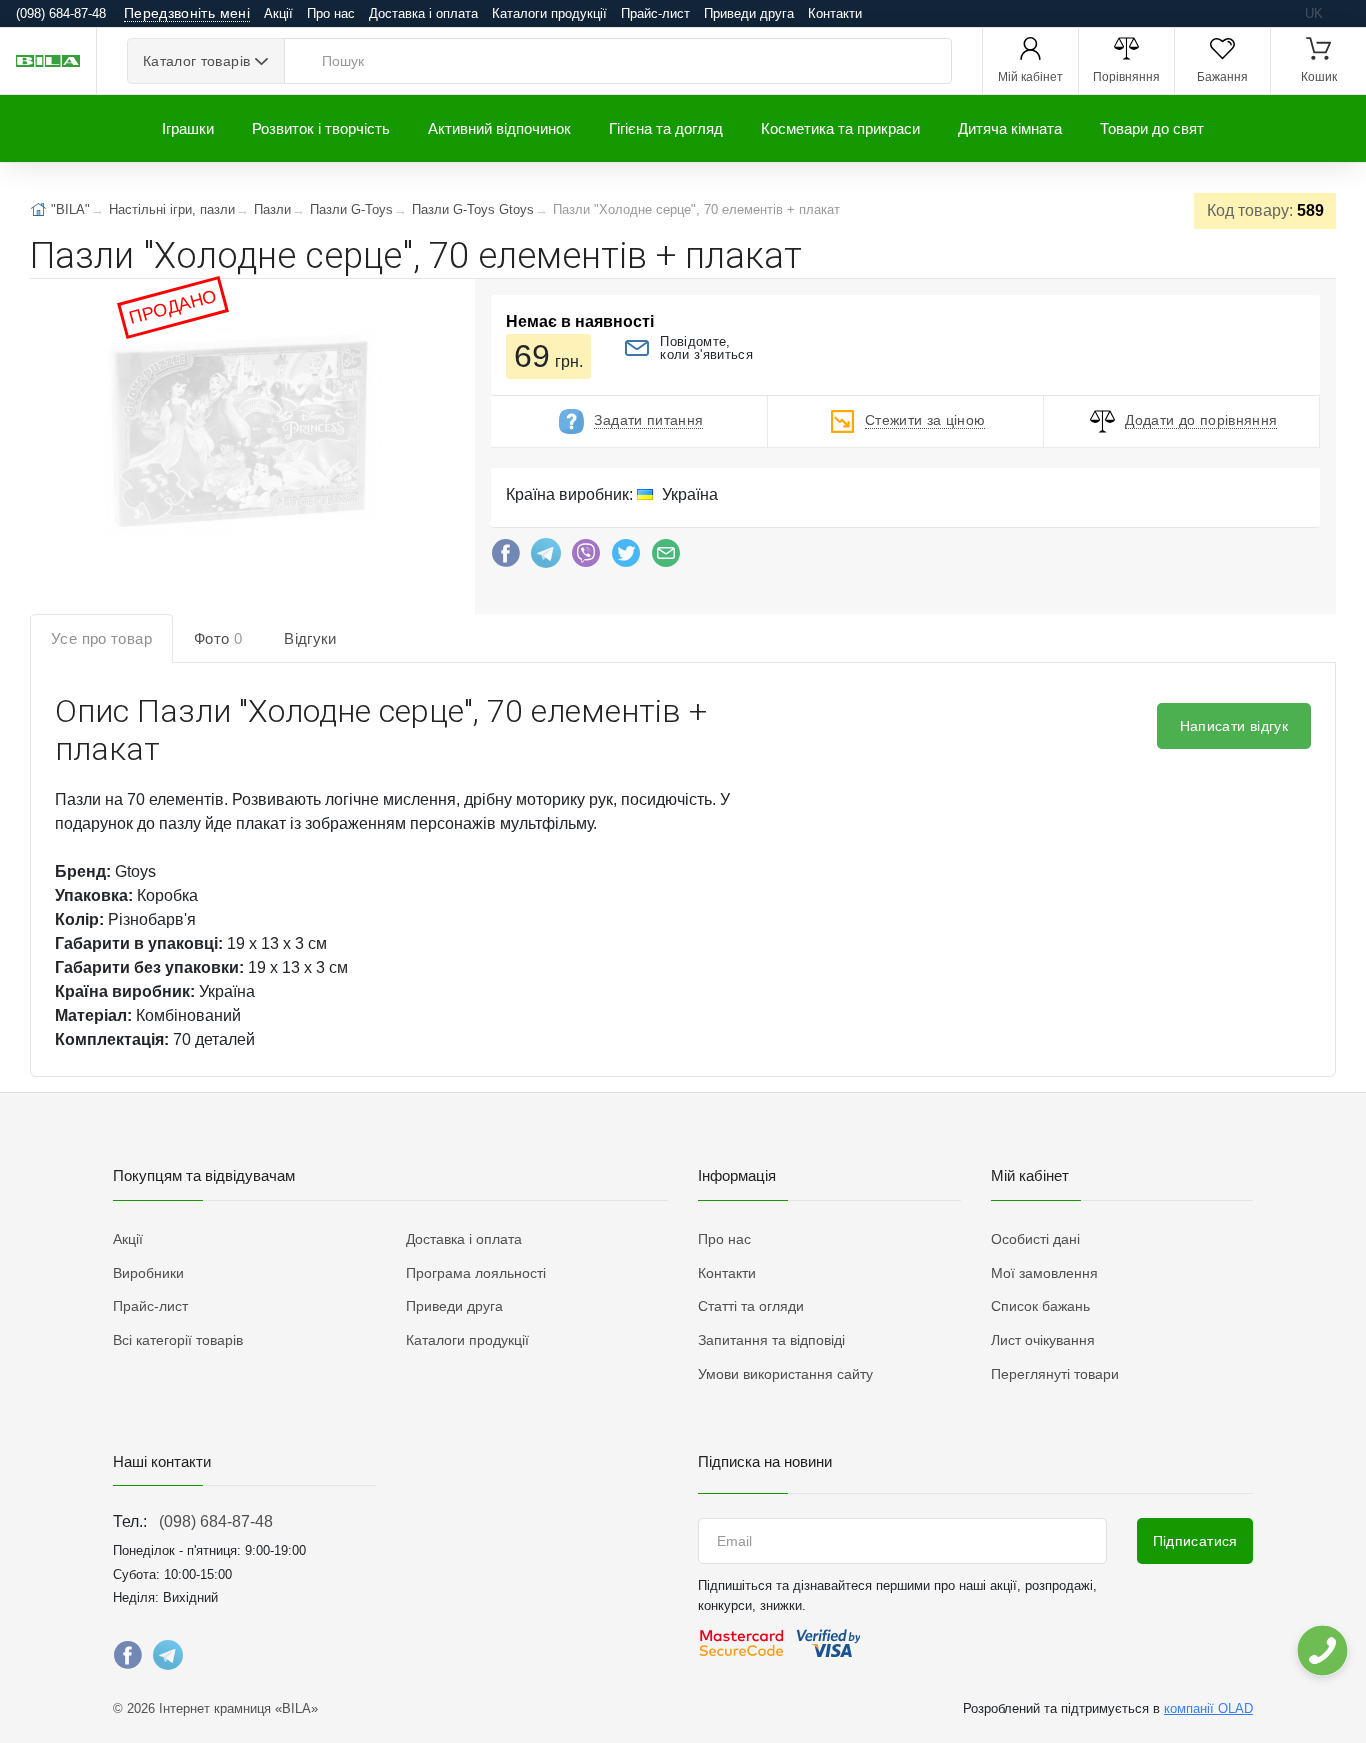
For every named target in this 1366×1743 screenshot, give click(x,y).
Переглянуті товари (1055, 1374)
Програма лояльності (476, 1273)
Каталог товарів (196, 61)
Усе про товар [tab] (101, 638)
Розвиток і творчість (321, 128)
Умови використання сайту (785, 1374)
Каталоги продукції (549, 13)
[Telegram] (546, 558)
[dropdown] (1321, 1650)
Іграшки (188, 128)
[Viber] (586, 558)
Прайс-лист (655, 13)
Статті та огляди (751, 1306)
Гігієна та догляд (666, 128)
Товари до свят (1152, 128)
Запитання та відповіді (771, 1340)
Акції (278, 13)
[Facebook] (506, 558)
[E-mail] (666, 558)
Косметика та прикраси (840, 128)
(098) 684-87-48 (216, 1521)
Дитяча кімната (1010, 128)
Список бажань (1040, 1306)
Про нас (331, 13)
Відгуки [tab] (310, 638)
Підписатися (1195, 1541)
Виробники (148, 1273)
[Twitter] (626, 558)
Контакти (835, 13)
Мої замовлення (1044, 1273)
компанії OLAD (1208, 1708)
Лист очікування (1043, 1340)
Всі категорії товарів (178, 1340)
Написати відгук (1234, 726)
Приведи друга (749, 13)
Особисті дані (1035, 1239)
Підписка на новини (765, 1461)
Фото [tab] (218, 638)
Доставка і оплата (423, 13)
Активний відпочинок (499, 128)
